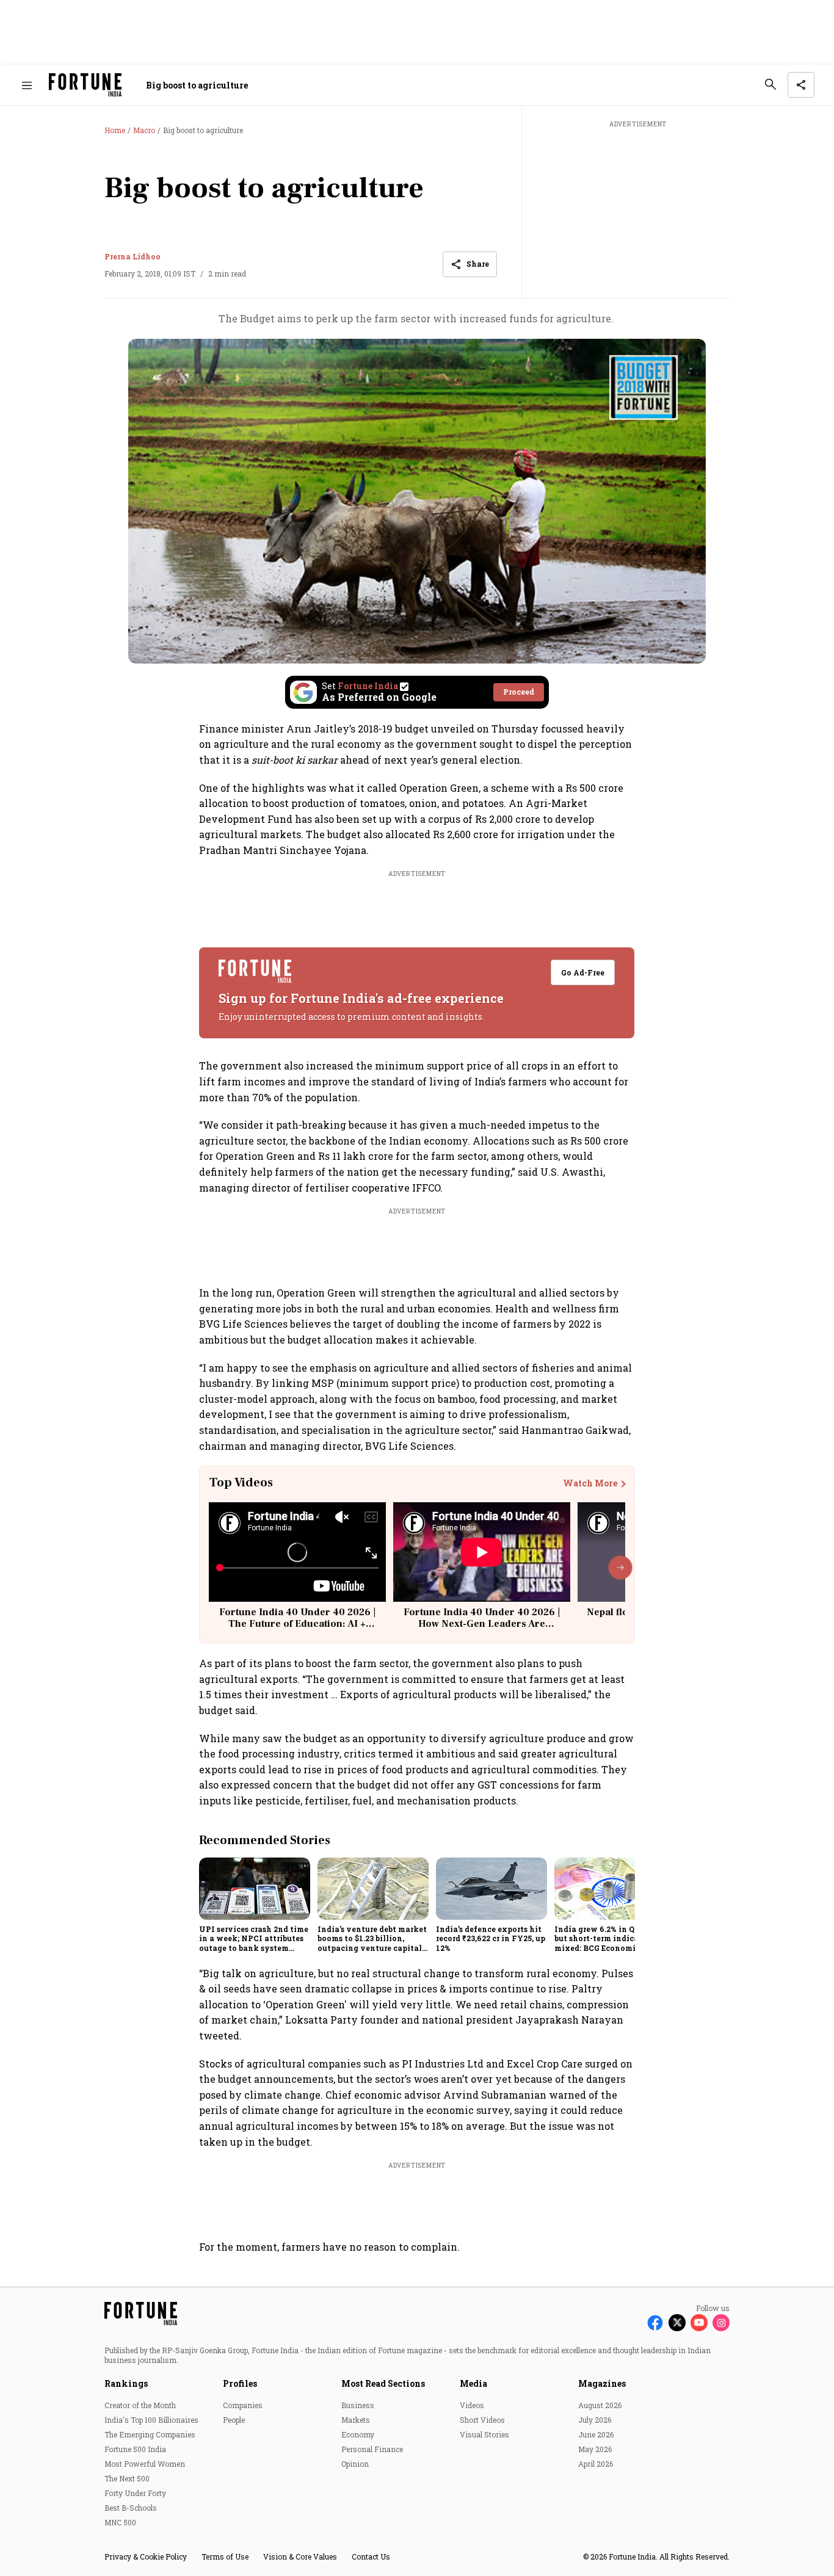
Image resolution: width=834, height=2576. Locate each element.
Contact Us (371, 2556)
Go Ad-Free (583, 972)
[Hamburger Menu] (27, 85)
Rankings (126, 2383)
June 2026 (596, 2434)
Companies (243, 2405)
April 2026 (596, 2464)
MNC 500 (120, 2522)
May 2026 (595, 2449)
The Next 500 (127, 2478)
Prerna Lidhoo (132, 256)
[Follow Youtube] (699, 2323)
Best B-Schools (131, 2508)
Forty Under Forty (135, 2493)
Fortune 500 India (135, 2449)
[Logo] (85, 85)
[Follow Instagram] (721, 2323)
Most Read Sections (383, 2383)
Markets (356, 2420)
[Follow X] (677, 2323)
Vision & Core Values (300, 2556)
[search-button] (771, 84)
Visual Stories (484, 2434)
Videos (472, 2405)
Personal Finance (372, 2449)
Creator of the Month (140, 2405)
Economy (358, 2434)
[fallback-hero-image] (255, 1889)
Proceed (519, 692)
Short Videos (482, 2420)
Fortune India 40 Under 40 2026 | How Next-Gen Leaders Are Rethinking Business (482, 1624)
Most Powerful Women (145, 2464)
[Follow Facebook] (655, 2323)
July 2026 (595, 2420)
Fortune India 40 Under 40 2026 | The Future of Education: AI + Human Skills (297, 1624)
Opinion (355, 2464)
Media (473, 2383)
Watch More (590, 1483)
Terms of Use (225, 2556)
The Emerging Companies (150, 2434)
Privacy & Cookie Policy (146, 2556)
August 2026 (600, 2405)
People (234, 2420)
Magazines (602, 2383)
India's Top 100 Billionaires (151, 2420)
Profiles (240, 2383)
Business (358, 2405)
